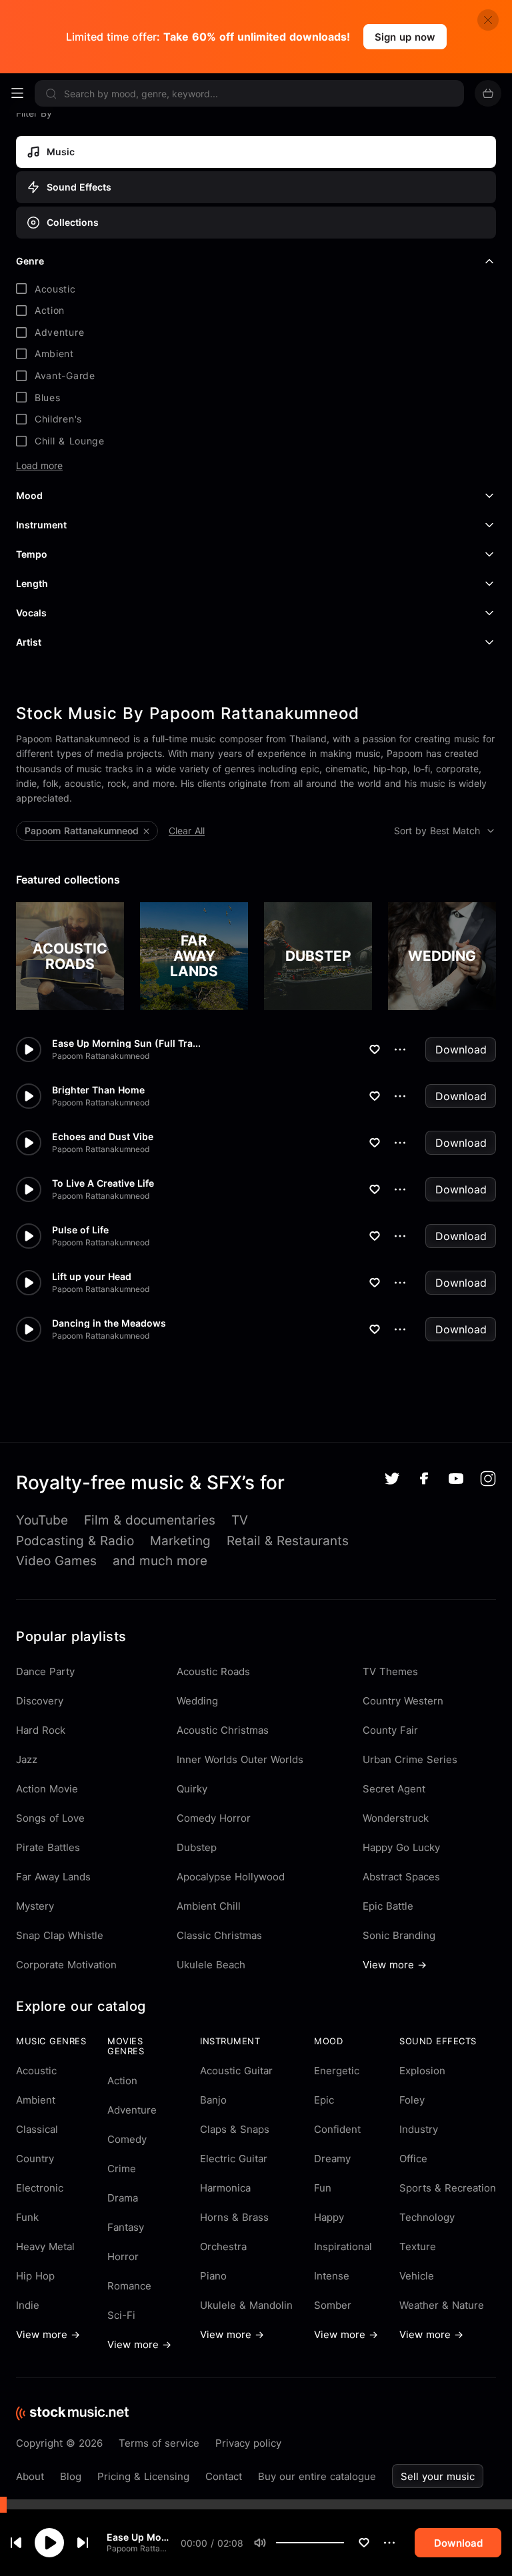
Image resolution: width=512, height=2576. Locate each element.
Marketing (180, 1541)
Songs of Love (50, 1818)
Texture (418, 2247)
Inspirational (343, 2247)
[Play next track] (83, 2543)
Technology (427, 2217)
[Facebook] (424, 1478)
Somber (333, 2305)
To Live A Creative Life (103, 1183)
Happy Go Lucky (401, 1847)
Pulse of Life (80, 1230)
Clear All (187, 831)
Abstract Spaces (401, 1877)
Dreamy (332, 2159)
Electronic (40, 2188)
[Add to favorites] (364, 2543)
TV (240, 1520)
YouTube (42, 1520)
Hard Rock (41, 1730)
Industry (419, 2129)
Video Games (56, 1561)
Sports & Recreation (448, 2188)
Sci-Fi (121, 2315)
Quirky (192, 1789)
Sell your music (438, 2476)
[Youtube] (456, 1479)
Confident (337, 2129)
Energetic (337, 2071)
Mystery (35, 1906)
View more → (395, 1965)
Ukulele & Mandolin (246, 2305)
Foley (412, 2100)
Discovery (40, 1701)
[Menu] (17, 93)
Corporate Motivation (66, 1965)
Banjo (213, 2100)
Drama (123, 2198)
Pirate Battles (48, 1847)
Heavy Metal (45, 2247)
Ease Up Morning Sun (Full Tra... (126, 1043)
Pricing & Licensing (143, 2476)
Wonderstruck (396, 1818)
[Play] (49, 2543)
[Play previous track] (16, 2543)
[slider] (344, 2543)
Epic (324, 2100)
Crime (122, 2169)
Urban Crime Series (410, 1759)
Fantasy (126, 2227)
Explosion (422, 2071)
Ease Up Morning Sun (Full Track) (138, 2537)
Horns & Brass (234, 2217)
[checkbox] (256, 289)
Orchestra (223, 2247)
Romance (129, 2286)
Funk (27, 2217)
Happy (329, 2217)
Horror (123, 2256)
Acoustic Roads (213, 1671)
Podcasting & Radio (75, 1541)
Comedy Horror (214, 1818)
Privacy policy (248, 2443)
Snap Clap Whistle (60, 1935)
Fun (323, 2188)
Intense (332, 2276)
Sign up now (405, 37)
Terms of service (159, 2443)
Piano (213, 2276)
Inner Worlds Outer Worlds (240, 1759)
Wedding (197, 1701)
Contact (224, 2476)
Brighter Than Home (98, 1090)
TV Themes (390, 1671)
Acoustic (36, 2071)
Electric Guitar (234, 2159)
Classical (37, 2129)
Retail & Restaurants (288, 1541)
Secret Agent (394, 1789)
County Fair (390, 1730)
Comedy (127, 2139)
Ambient (36, 2100)
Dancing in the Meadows (109, 1323)
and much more (160, 1561)
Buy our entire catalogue (317, 2476)
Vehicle (417, 2276)
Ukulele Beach (211, 1965)
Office (413, 2159)
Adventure (132, 2110)
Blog (71, 2476)
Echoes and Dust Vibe (103, 1137)
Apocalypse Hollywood (231, 1877)
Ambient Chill (209, 1906)
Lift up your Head (92, 1277)
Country (35, 2159)
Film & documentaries (150, 1520)
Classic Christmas (219, 1935)
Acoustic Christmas (223, 1730)
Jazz (27, 1759)
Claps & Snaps (235, 2129)
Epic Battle (388, 1906)
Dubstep (197, 1847)
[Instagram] (488, 1479)
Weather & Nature (442, 2305)
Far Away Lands (53, 1877)
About (30, 2476)
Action (122, 2081)
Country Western (403, 1701)
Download (461, 1049)
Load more (39, 466)
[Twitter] (392, 1479)
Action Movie (47, 1789)
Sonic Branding (399, 1935)
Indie (28, 2305)
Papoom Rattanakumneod (138, 2548)
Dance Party (45, 1671)
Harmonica (225, 2188)
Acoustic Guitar (236, 2071)
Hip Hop (35, 2276)
